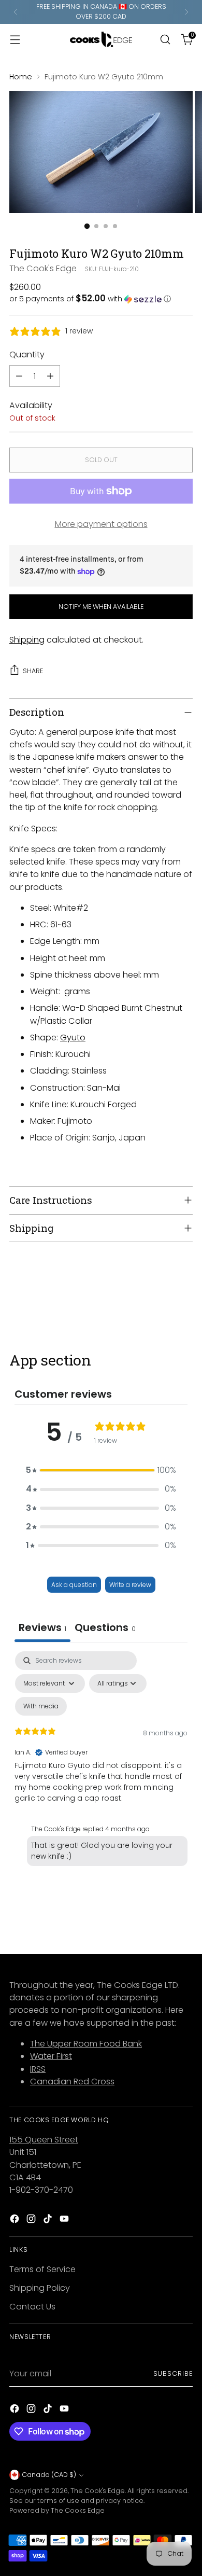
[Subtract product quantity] (19, 376)
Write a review (130, 1585)
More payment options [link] (101, 524)
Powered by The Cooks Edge (57, 2510)
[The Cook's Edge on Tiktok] (49, 2220)
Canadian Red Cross (72, 2081)
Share (33, 671)
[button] (101, 299)
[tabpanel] (101, 1761)
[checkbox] (41, 1706)
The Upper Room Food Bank (86, 2044)
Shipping (27, 640)
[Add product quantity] (50, 376)
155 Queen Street (44, 2140)
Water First (51, 2056)
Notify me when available (101, 607)
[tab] (105, 1629)
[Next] (186, 12)
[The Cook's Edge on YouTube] (65, 2220)
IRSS (38, 2069)
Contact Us (32, 2307)
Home (21, 77)
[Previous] (16, 12)
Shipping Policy (40, 2288)
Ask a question (74, 1585)
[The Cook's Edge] (101, 39)
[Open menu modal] (15, 39)
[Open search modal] (165, 39)
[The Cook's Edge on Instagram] (32, 2220)
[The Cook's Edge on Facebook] (16, 2220)
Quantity (27, 354)
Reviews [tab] (42, 1627)
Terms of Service (42, 2269)
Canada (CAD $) (49, 2475)
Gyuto (73, 1038)
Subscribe (173, 2373)
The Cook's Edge (43, 268)
